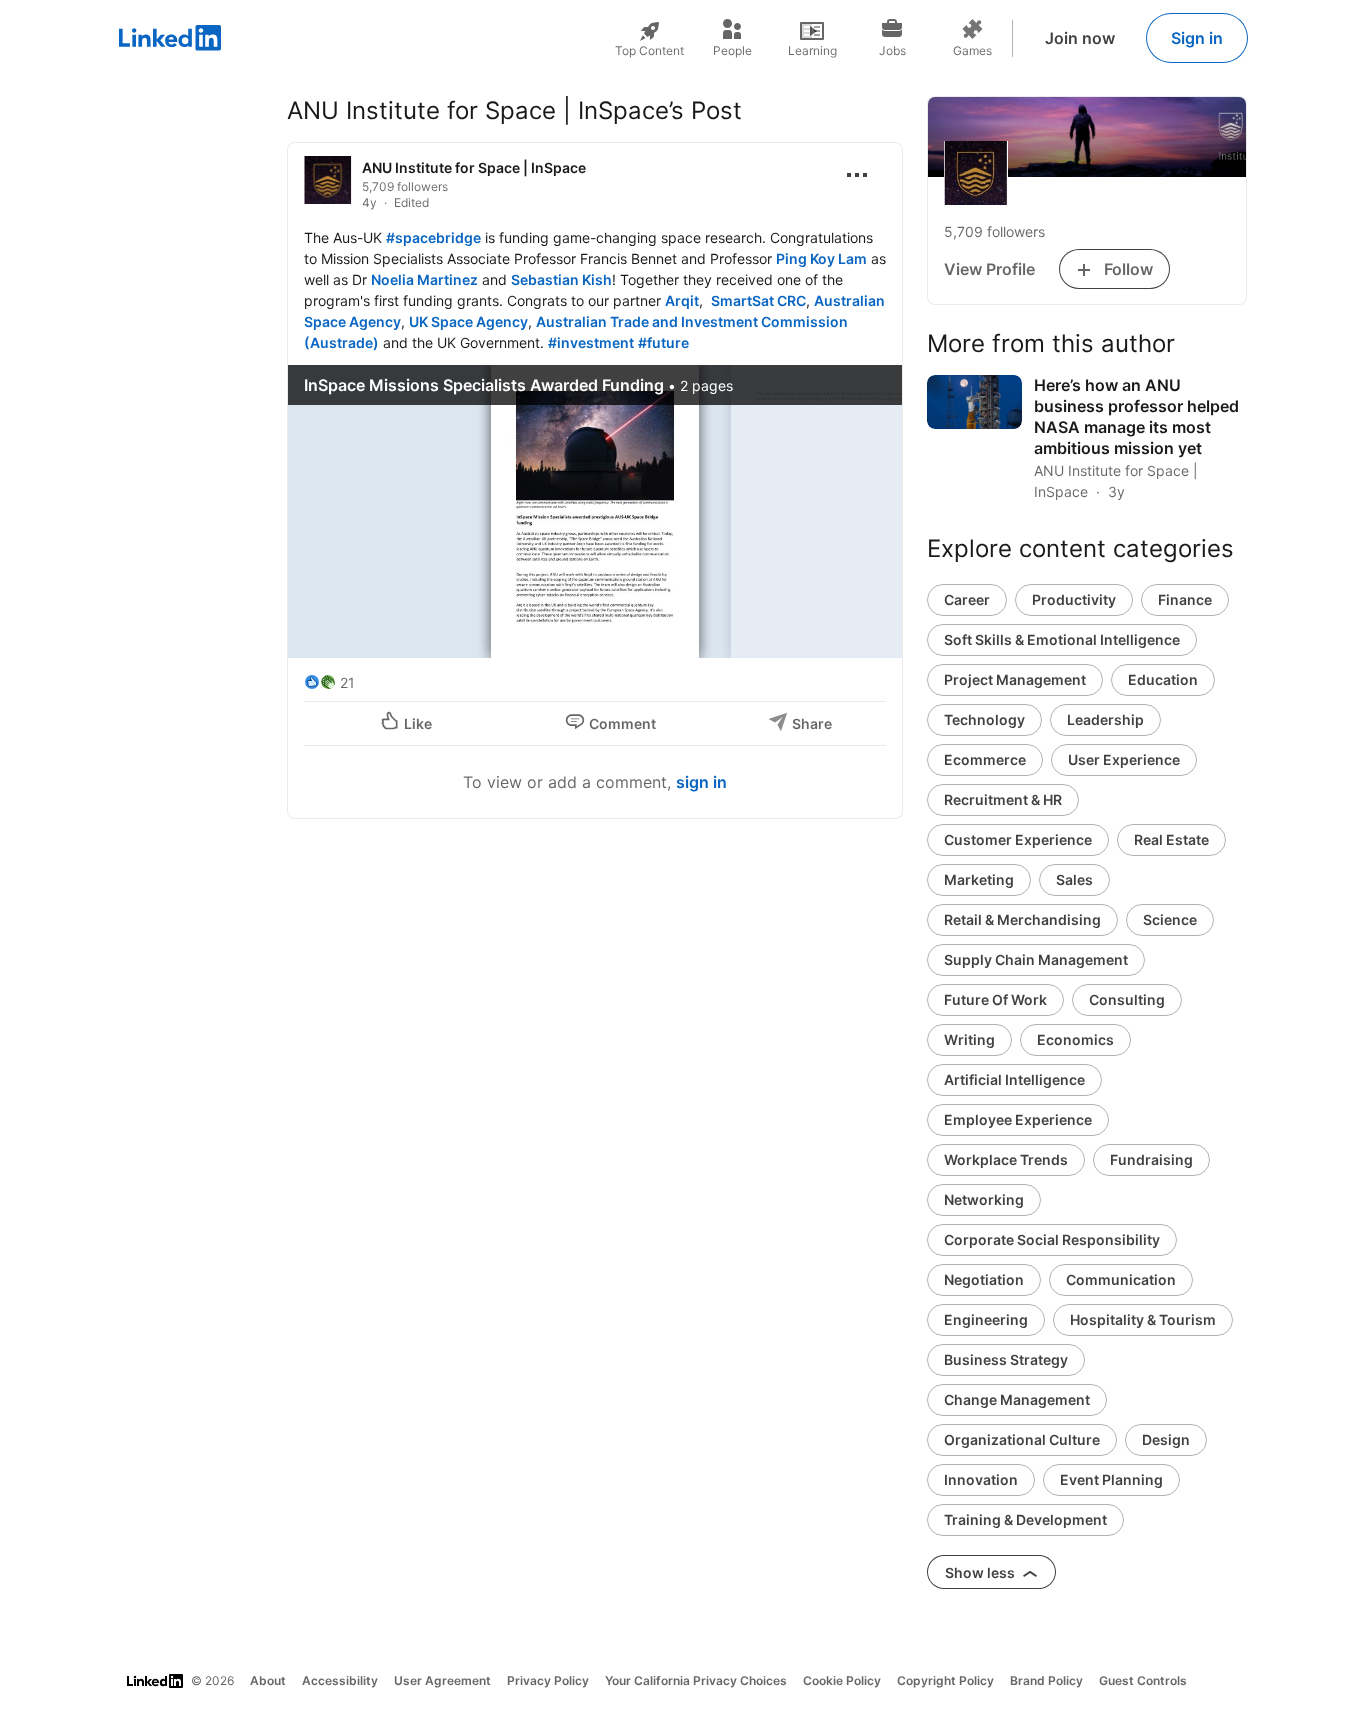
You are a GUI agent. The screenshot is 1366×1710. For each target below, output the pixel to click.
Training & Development (1025, 1519)
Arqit (682, 300)
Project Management (1015, 679)
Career (967, 599)
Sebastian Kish (561, 279)
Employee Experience (1018, 1119)
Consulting (1127, 999)
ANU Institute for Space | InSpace (474, 167)
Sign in (1197, 38)
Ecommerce (985, 759)
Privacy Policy (548, 1680)
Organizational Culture (1022, 1439)
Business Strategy (1006, 1359)
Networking (984, 1199)
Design (1166, 1439)
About (268, 1680)
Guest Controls (1143, 1680)
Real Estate (1171, 839)
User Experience (1124, 759)
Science (1170, 919)
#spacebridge (433, 237)
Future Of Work (995, 999)
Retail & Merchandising (1022, 919)
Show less (981, 1572)
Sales (1074, 879)
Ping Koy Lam (821, 258)
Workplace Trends (1006, 1159)
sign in (701, 782)
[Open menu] (857, 175)
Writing (969, 1039)
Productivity (1074, 599)
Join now (1080, 38)
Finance (1185, 599)
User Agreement (442, 1680)
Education (1163, 679)
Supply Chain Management (1036, 959)
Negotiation (984, 1279)
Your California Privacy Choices (696, 1680)
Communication (1121, 1279)
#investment (591, 342)
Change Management (1017, 1399)
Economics (1075, 1039)
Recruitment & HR (1003, 799)
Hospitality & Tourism (1143, 1319)
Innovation (981, 1479)
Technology (984, 719)
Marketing (979, 879)
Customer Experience (1018, 839)
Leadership (1105, 719)
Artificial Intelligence (1014, 1079)
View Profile (989, 269)
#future (663, 342)
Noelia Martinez (424, 279)
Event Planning (1111, 1479)
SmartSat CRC (758, 300)
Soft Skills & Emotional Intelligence (1062, 639)
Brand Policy (1046, 1680)
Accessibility (340, 1680)
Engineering (986, 1319)
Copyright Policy (945, 1680)
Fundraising (1151, 1159)
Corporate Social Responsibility (1052, 1239)
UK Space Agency (468, 321)
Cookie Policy (842, 1680)
